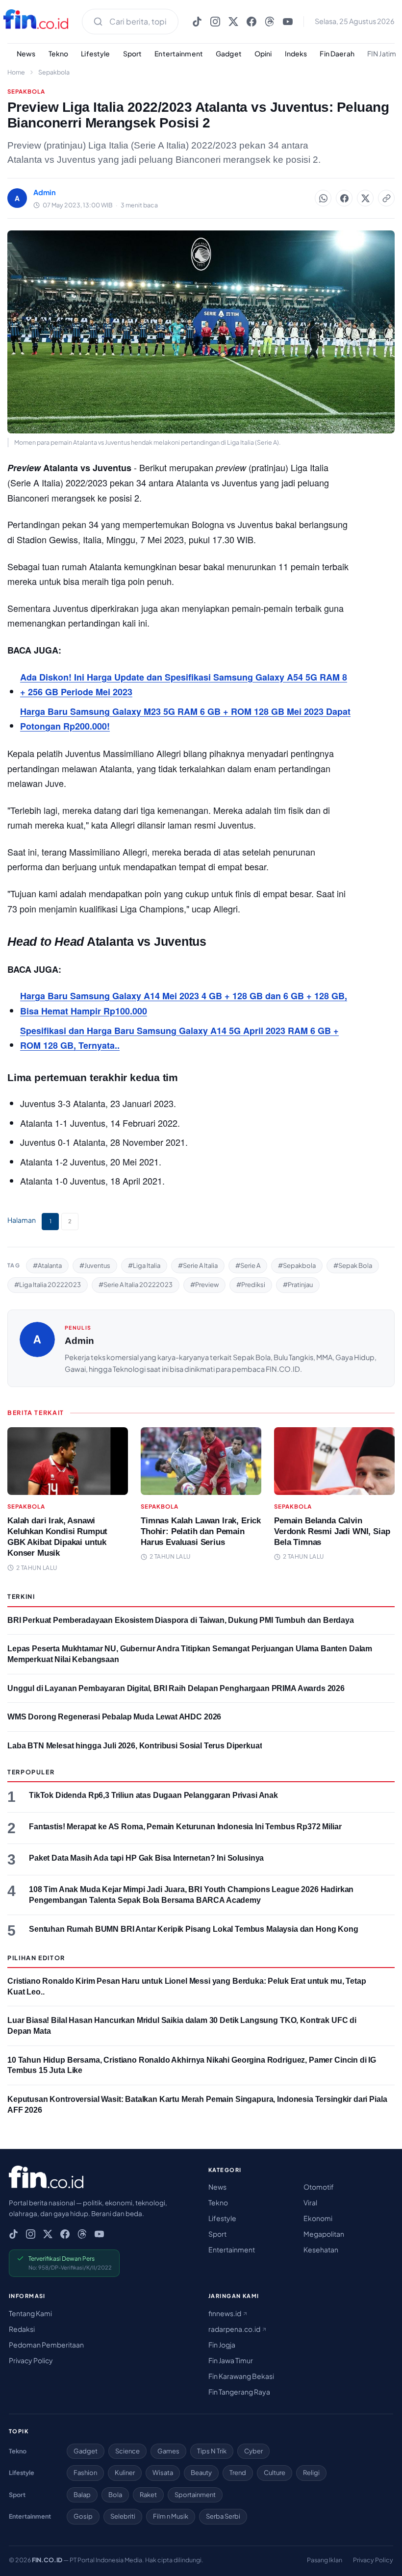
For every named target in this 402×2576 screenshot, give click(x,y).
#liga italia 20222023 (48, 1285)
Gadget (229, 53)
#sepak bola (353, 1265)
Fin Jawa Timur (231, 2360)
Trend (238, 2473)
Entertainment (179, 53)
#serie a (248, 1265)
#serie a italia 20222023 (136, 1285)
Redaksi (22, 2329)
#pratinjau (298, 1285)
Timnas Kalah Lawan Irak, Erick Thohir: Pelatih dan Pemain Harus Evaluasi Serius (201, 1531)
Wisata (163, 2473)
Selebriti (123, 2516)
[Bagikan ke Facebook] (344, 198)
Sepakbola (54, 72)
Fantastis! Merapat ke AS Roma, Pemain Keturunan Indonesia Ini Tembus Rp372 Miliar (185, 1827)
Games (168, 2451)
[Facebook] (251, 22)
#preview (204, 1285)
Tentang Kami (30, 2313)
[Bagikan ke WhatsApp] (323, 198)
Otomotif (319, 2187)
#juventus (95, 1265)
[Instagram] (215, 22)
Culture (275, 2473)
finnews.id (225, 2313)
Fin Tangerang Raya (239, 2392)
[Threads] (270, 22)
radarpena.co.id (235, 2329)
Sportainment (195, 2495)
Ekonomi (318, 2218)
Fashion (85, 2473)
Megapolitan (324, 2234)
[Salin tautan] (386, 198)
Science (127, 2451)
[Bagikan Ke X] (365, 198)
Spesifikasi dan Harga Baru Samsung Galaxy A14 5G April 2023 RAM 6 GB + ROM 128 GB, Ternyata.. (179, 1038)
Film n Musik (171, 2516)
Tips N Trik (212, 2451)
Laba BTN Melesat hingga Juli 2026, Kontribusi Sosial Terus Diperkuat (135, 1746)
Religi (311, 2473)
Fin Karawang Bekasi (241, 2376)
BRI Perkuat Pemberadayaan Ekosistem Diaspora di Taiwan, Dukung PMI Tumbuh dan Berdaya (181, 1620)
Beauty (201, 2473)
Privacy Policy (31, 2360)
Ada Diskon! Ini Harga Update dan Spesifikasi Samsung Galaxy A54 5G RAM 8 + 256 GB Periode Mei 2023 (184, 685)
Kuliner (125, 2473)
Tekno (59, 53)
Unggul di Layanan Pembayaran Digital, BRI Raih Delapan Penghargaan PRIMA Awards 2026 (176, 1688)
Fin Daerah (337, 53)
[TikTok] (197, 22)
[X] (233, 22)
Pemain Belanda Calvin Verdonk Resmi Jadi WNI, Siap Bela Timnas (332, 1531)
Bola (115, 2495)
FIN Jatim (382, 53)
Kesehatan (321, 2249)
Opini (263, 53)
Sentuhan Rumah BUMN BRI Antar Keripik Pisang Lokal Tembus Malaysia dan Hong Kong (194, 1929)
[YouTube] (288, 22)
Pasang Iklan (325, 2560)
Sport (133, 53)
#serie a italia (198, 1265)
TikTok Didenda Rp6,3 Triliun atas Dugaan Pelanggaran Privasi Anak (153, 1795)
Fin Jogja (222, 2345)
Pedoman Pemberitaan (46, 2345)
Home (16, 72)
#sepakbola (297, 1265)
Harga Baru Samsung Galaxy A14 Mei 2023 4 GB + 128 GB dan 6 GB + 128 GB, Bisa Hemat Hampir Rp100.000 (184, 1003)
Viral (310, 2202)
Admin (79, 1341)
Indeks (296, 53)
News (26, 53)
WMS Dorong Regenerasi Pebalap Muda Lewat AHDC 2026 (114, 1717)
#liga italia (144, 1265)
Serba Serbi (223, 2516)
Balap (82, 2495)
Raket (148, 2495)
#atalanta (47, 1265)
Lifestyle (95, 53)
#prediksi (251, 1285)
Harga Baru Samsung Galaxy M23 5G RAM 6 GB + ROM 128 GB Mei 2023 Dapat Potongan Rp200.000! (185, 719)
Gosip (83, 2516)
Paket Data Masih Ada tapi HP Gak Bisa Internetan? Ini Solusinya (146, 1858)
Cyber (253, 2451)
